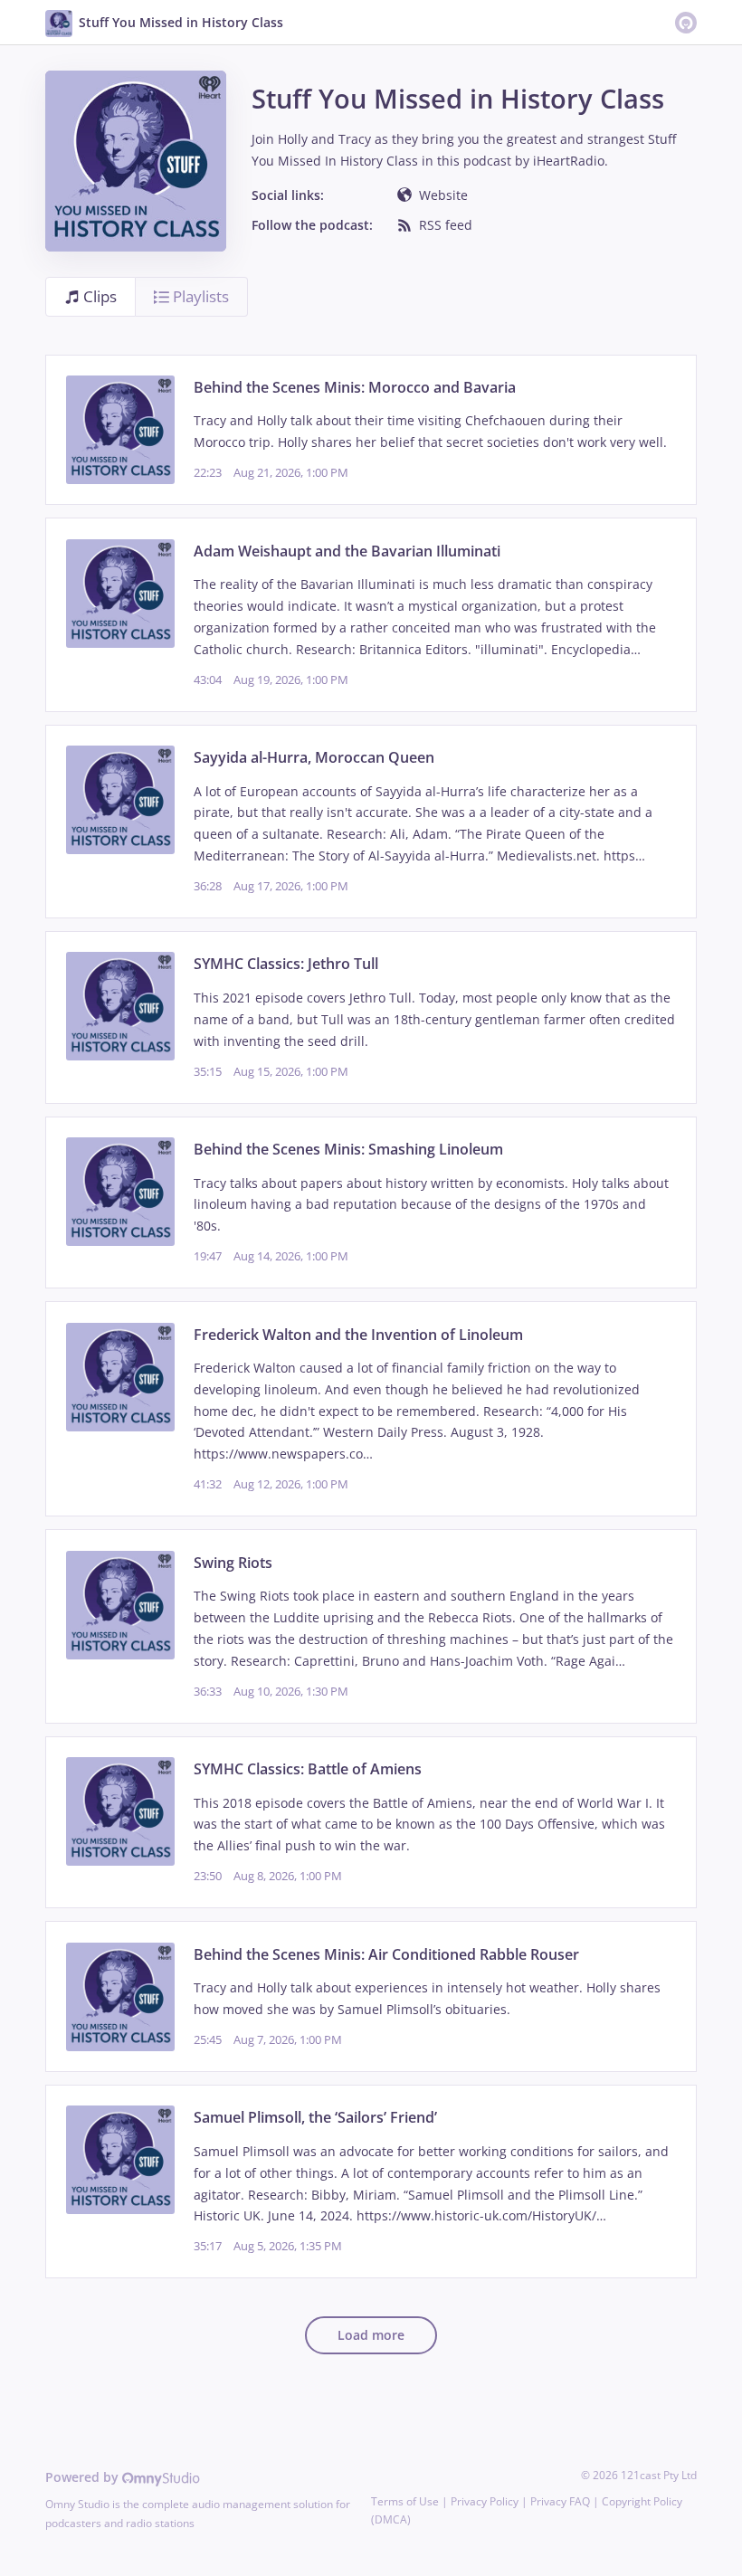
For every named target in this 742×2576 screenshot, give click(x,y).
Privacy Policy (485, 2501)
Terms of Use (405, 2501)
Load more (371, 2335)
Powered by (84, 2477)
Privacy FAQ (560, 2501)
